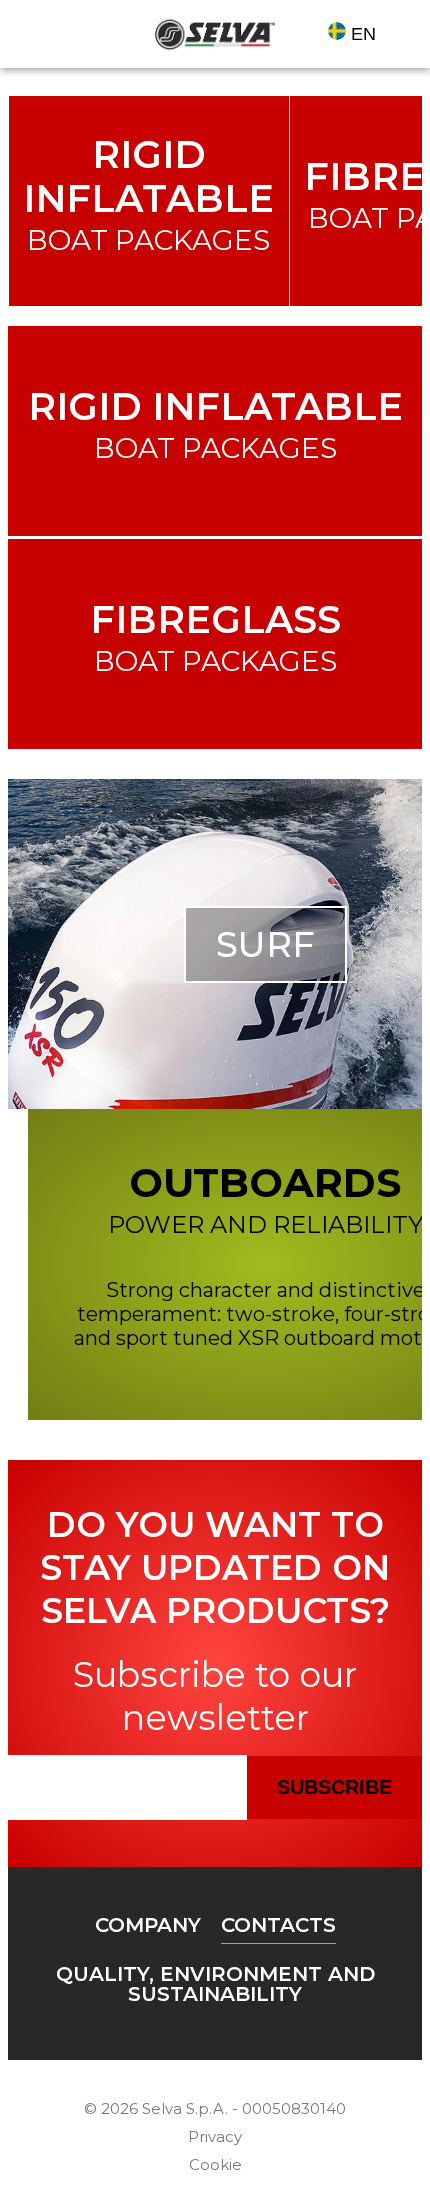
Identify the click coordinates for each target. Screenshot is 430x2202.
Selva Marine (215, 34)
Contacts (278, 1925)
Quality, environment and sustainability (215, 1984)
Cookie (215, 2164)
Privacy (215, 2136)
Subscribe (334, 1787)
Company (148, 1925)
